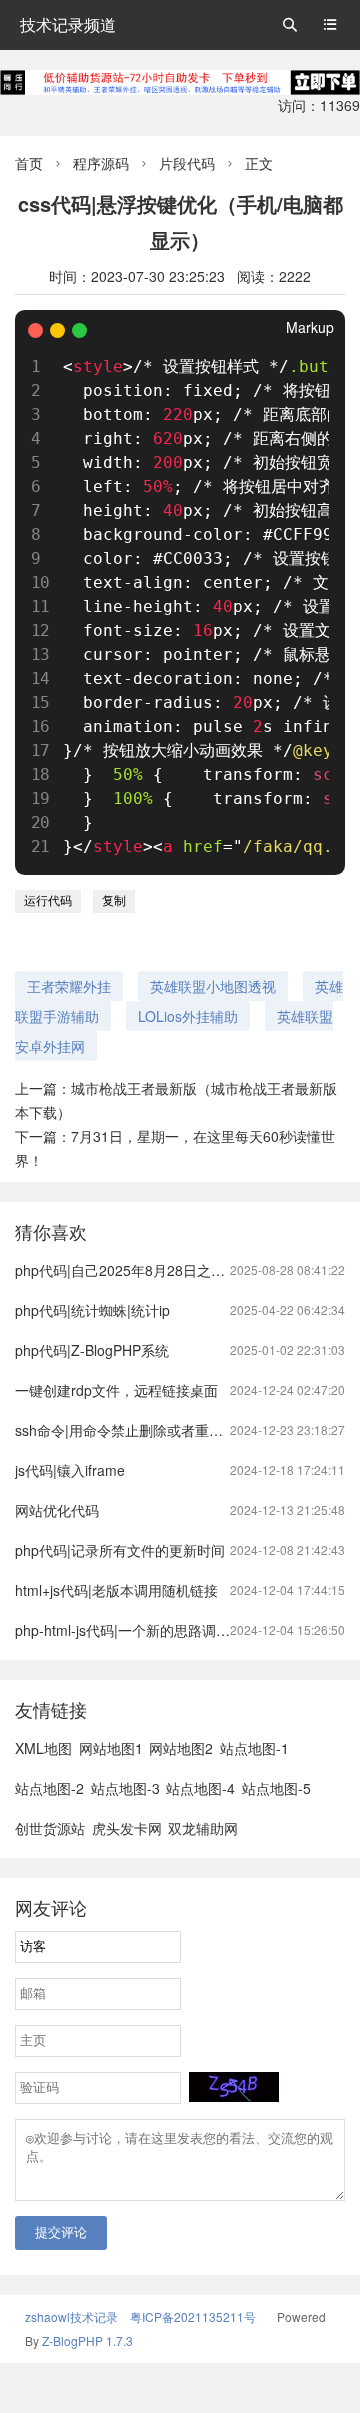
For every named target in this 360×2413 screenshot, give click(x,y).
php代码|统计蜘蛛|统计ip (92, 1310)
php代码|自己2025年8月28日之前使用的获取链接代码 (183, 1270)
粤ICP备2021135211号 (193, 2316)
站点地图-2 (49, 1788)
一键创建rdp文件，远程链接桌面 (116, 1390)
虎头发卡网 (127, 1828)
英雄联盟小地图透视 (213, 986)
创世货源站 (50, 1828)
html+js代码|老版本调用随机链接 (116, 1590)
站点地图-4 (200, 1788)
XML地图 (43, 1748)
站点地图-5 (276, 1788)
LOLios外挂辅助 (188, 1016)
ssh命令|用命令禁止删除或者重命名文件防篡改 (161, 1430)
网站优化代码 (57, 1510)
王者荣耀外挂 (69, 986)
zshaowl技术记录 (71, 2316)
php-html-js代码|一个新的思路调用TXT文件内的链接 (178, 1630)
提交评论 (61, 2232)
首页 (29, 163)
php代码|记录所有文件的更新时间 (120, 1550)
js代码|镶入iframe (70, 1470)
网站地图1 (111, 1748)
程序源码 (101, 163)
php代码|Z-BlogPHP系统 (92, 1350)
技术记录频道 (68, 24)
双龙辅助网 (203, 1828)
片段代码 (187, 163)
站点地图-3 (125, 1788)
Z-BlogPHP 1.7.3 (87, 2340)
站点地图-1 (254, 1748)
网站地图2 (181, 1748)
